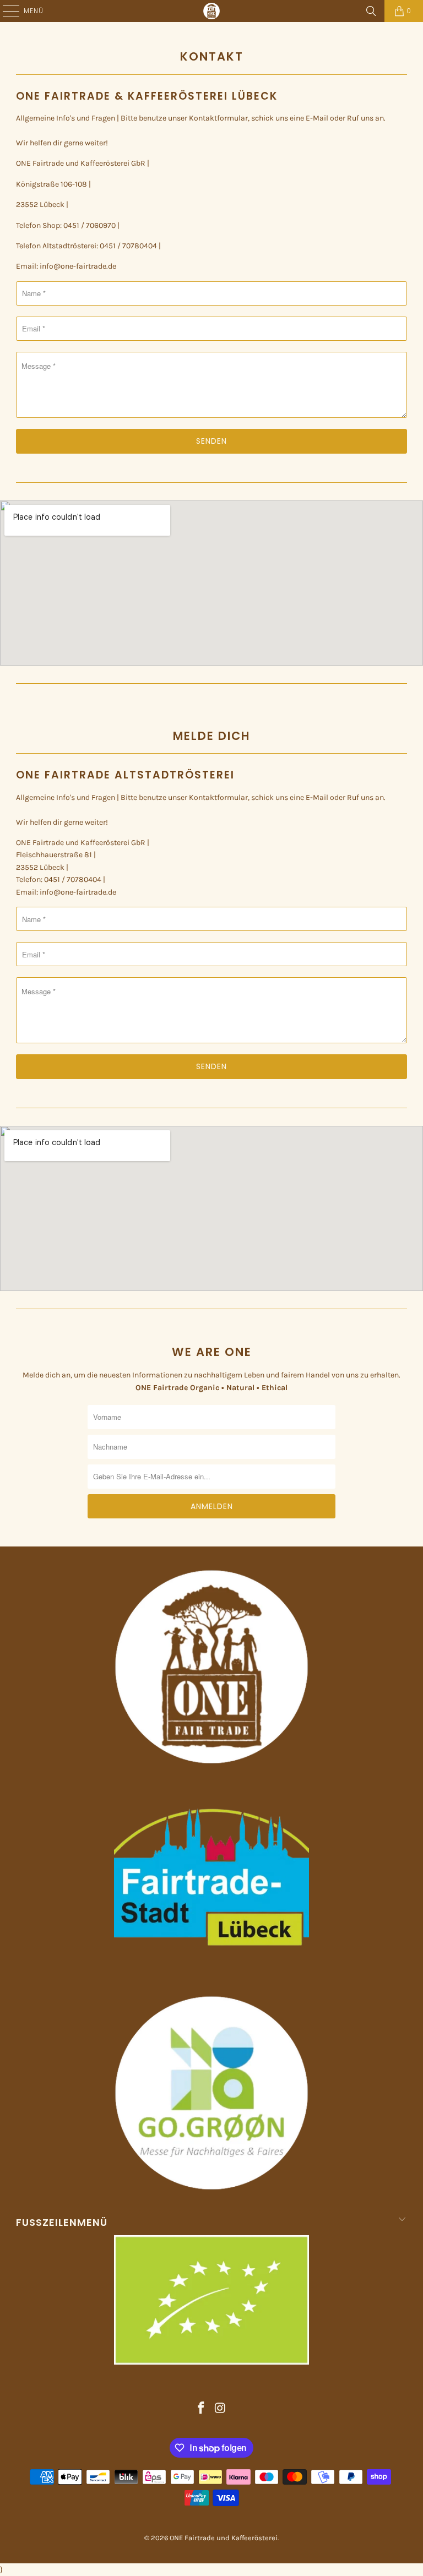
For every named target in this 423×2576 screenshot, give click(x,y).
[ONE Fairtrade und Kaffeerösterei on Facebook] (202, 2409)
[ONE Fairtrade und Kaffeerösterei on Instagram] (221, 2409)
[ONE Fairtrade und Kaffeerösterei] (211, 11)
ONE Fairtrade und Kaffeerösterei (224, 2538)
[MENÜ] (6, 11)
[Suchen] (371, 11)
